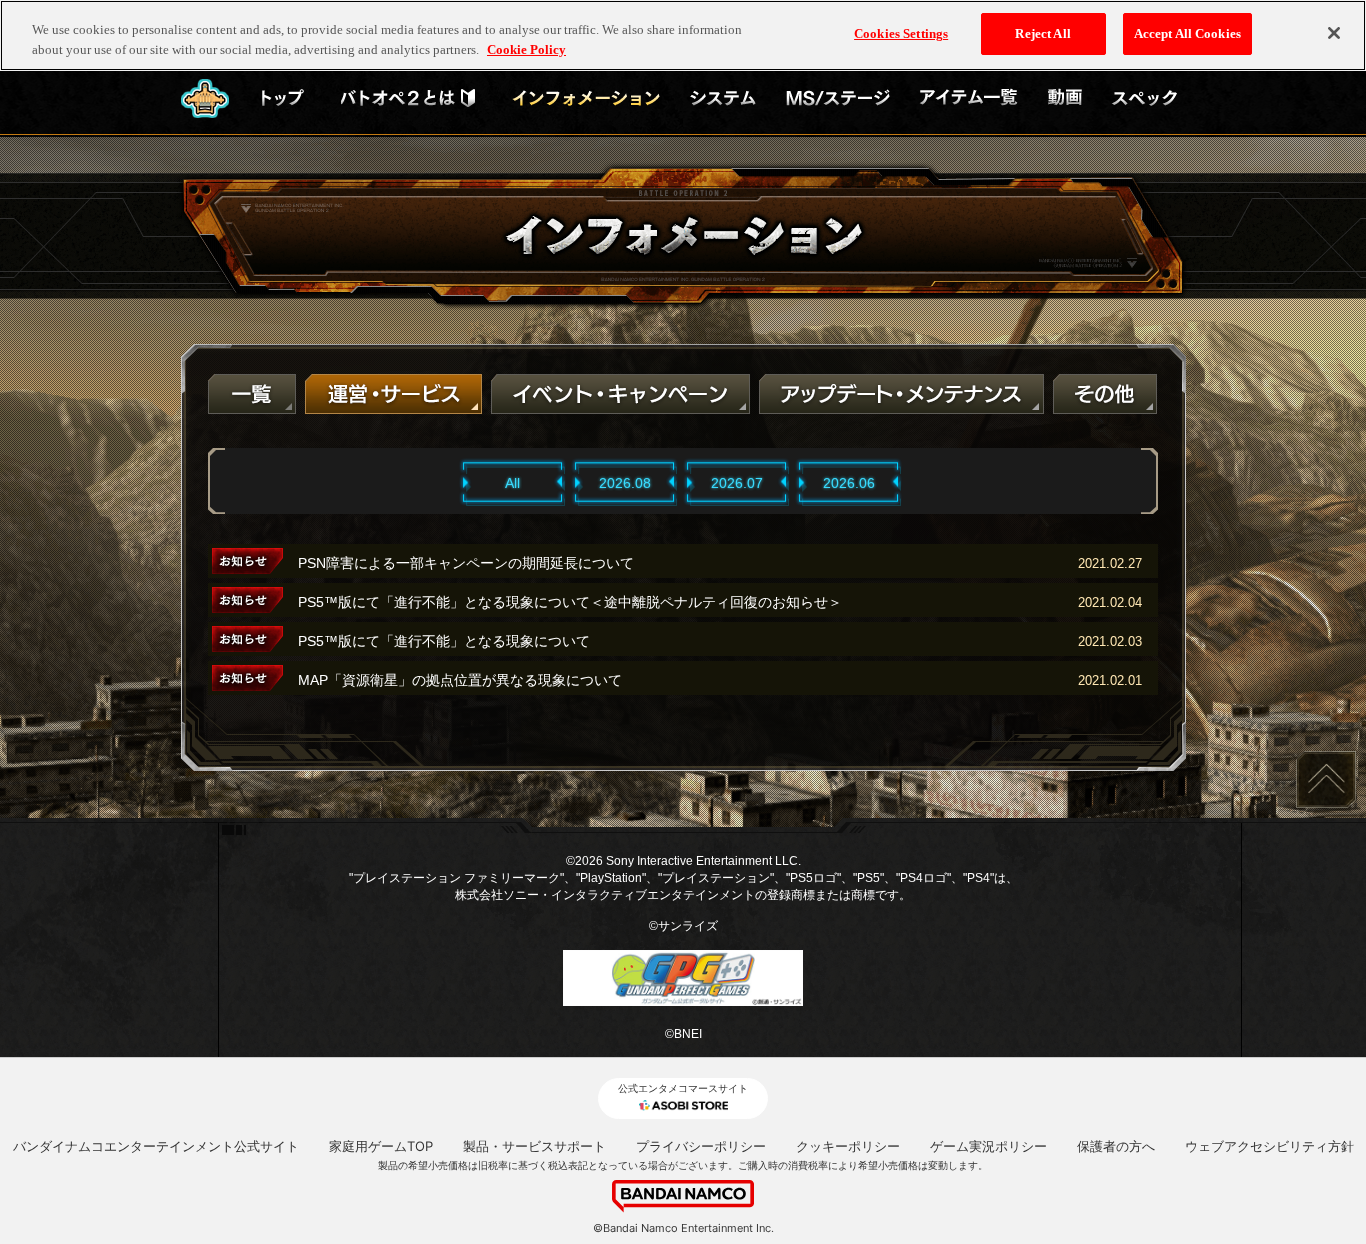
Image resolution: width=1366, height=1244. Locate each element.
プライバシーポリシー (701, 1146)
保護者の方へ (1116, 1146)
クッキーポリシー (848, 1146)
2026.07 (737, 483)
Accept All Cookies (1187, 33)
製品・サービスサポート (534, 1146)
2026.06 (849, 483)
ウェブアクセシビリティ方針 (1269, 1146)
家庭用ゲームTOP (381, 1146)
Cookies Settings (901, 33)
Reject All (1042, 33)
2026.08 (625, 483)
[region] (683, 35)
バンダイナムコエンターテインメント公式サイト (156, 1146)
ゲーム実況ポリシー (988, 1146)
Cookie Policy (526, 49)
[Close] (1334, 33)
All (512, 483)
